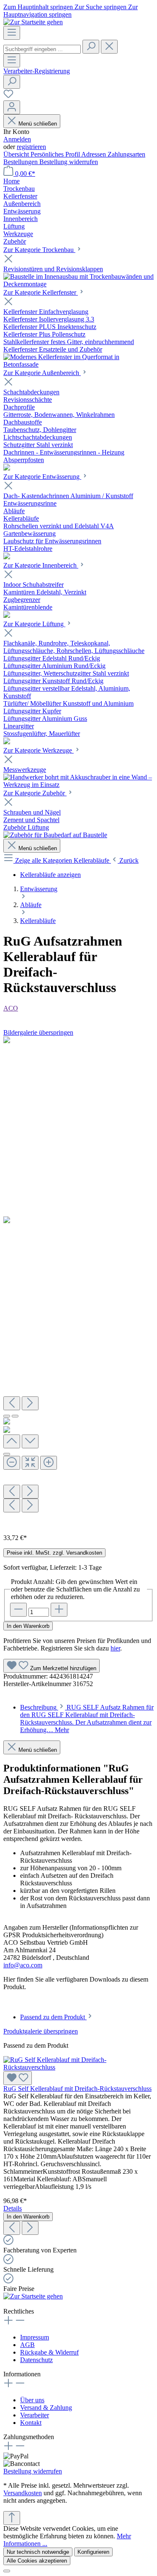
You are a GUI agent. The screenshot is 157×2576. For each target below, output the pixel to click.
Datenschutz (36, 2360)
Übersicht (17, 154)
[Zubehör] (55, 835)
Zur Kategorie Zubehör (35, 793)
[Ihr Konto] (12, 107)
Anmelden (17, 139)
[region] (78, 1282)
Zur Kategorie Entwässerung (42, 477)
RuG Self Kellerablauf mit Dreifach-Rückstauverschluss (77, 2089)
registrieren (31, 147)
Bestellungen (21, 162)
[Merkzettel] (8, 96)
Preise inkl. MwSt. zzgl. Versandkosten (54, 1553)
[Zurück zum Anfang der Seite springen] (12, 2518)
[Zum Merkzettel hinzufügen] (18, 2078)
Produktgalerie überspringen (41, 2031)
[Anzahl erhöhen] (59, 1610)
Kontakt (31, 2423)
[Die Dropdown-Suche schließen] (109, 47)
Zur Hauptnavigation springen (71, 11)
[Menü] (12, 33)
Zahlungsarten (126, 154)
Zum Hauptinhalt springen (39, 7)
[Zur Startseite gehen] (33, 22)
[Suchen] (91, 47)
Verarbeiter (35, 2415)
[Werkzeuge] (78, 785)
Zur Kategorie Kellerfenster (41, 292)
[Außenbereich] (7, 468)
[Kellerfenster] (78, 364)
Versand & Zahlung (46, 2408)
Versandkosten (23, 2493)
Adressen (94, 154)
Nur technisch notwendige (38, 2552)
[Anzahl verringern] (18, 1610)
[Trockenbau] (78, 284)
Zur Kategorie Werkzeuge (39, 750)
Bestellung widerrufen (69, 162)
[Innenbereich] (7, 616)
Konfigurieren (93, 2552)
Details (13, 2208)
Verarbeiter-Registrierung (37, 71)
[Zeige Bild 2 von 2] (15, 1416)
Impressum (35, 2337)
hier (115, 1648)
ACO (11, 1008)
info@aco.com (23, 1965)
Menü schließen (38, 124)
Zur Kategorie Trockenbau (39, 250)
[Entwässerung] (7, 557)
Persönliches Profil (56, 154)
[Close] (7, 1454)
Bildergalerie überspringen (38, 1032)
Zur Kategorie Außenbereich (42, 373)
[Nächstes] (30, 1403)
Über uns (32, 2400)
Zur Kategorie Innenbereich (41, 565)
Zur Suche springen (101, 7)
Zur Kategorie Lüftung (34, 624)
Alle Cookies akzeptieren (37, 2561)
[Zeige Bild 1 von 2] (7, 1416)
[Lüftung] (7, 742)
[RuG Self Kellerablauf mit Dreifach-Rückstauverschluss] (78, 2067)
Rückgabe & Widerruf (49, 2352)
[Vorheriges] (12, 1403)
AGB (27, 2345)
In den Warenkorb (28, 1626)
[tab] (87, 1719)
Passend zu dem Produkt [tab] (53, 2017)
